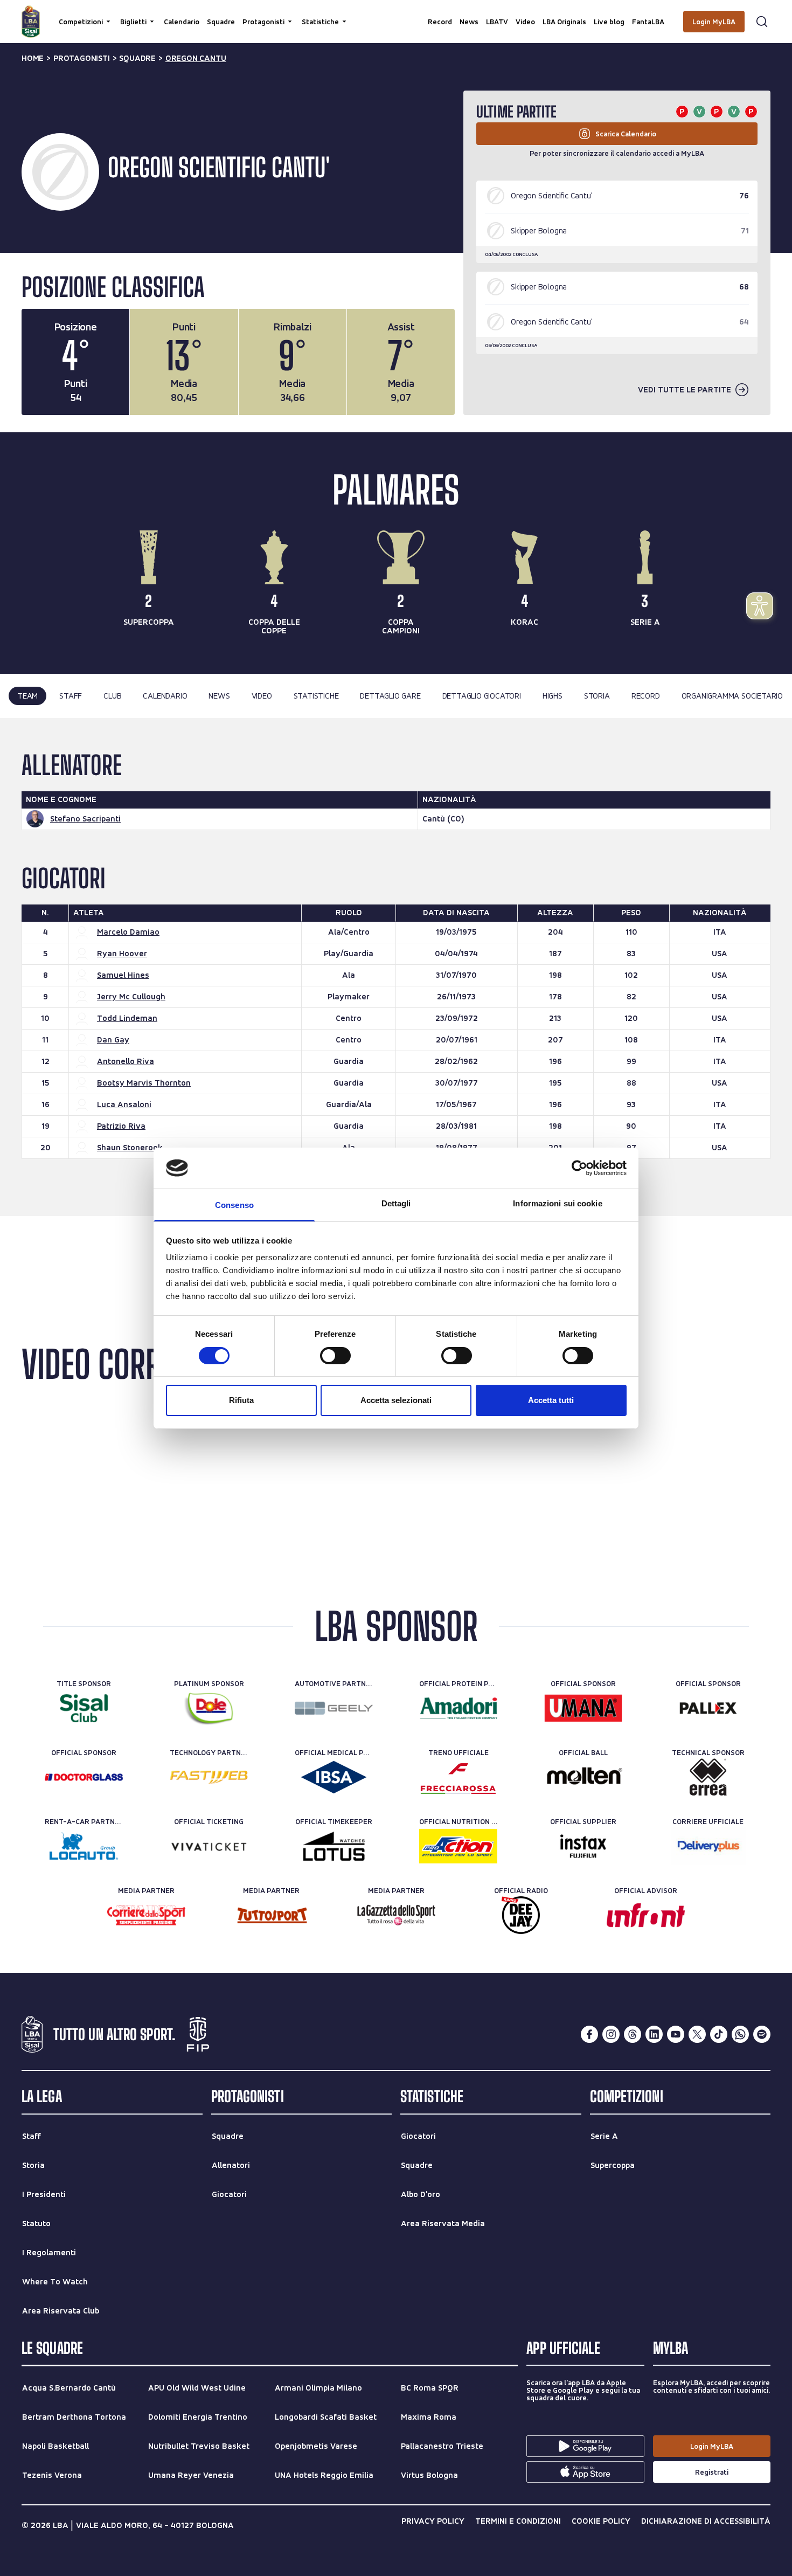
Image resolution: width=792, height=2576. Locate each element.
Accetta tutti (551, 1400)
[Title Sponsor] (84, 1708)
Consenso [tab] (234, 1205)
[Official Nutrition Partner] (458, 1846)
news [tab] (219, 696)
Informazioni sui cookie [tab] (557, 1203)
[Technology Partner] (209, 1777)
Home (33, 58)
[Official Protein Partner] (458, 1708)
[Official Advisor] (646, 1915)
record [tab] (646, 696)
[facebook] (589, 2034)
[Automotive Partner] (334, 1708)
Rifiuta (241, 1400)
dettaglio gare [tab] (390, 696)
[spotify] (762, 2034)
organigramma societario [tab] (732, 696)
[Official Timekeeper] (334, 1846)
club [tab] (112, 696)
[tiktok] (719, 2034)
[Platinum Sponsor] (209, 1708)
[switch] (335, 1356)
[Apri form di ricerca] (762, 22)
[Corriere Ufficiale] (708, 1846)
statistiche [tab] (316, 696)
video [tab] (262, 696)
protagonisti (82, 58)
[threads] (633, 2034)
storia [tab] (597, 696)
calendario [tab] (165, 696)
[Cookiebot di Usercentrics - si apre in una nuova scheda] (579, 1168)
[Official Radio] (521, 1915)
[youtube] (676, 2034)
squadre (137, 58)
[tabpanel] (396, 967)
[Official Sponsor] (583, 1708)
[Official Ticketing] (209, 1846)
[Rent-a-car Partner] (84, 1846)
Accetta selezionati (396, 1400)
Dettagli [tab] (396, 1203)
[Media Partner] (146, 1915)
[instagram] (611, 2034)
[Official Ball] (583, 1777)
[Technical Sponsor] (708, 1777)
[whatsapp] (740, 2034)
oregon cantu (196, 58)
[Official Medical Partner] (334, 1777)
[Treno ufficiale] (458, 1777)
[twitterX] (697, 2034)
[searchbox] (396, 13)
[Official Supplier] (583, 1846)
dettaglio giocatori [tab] (482, 696)
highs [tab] (553, 696)
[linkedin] (654, 2034)
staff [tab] (71, 696)
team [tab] (27, 696)
